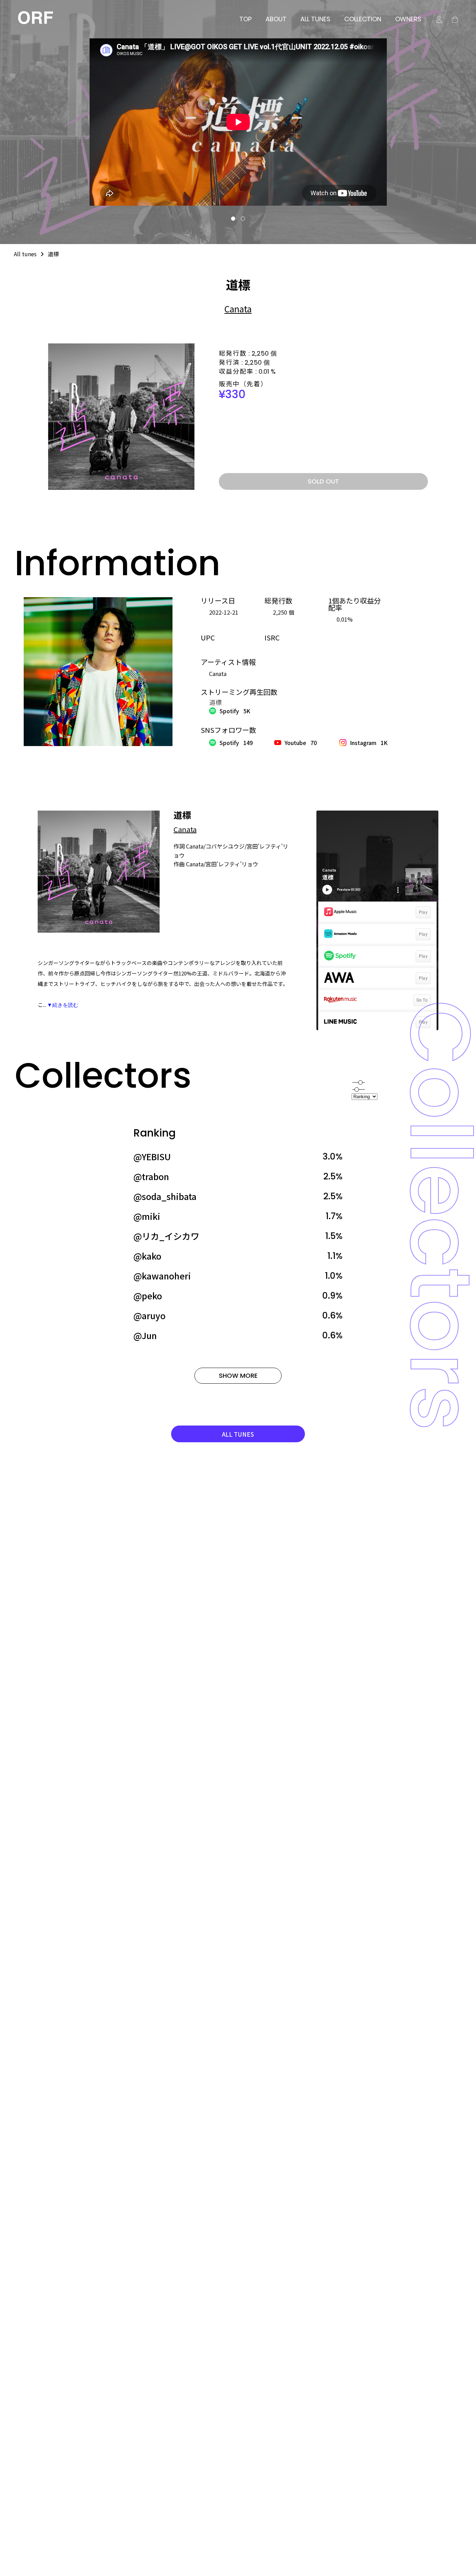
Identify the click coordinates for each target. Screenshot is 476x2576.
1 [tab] (233, 219)
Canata (238, 309)
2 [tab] (243, 219)
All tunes (25, 254)
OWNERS (408, 19)
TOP (245, 19)
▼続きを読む (63, 1005)
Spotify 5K (235, 711)
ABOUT (276, 19)
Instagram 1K (369, 743)
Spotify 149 (236, 743)
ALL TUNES (315, 19)
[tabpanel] (238, 122)
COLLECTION (363, 19)
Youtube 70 (301, 743)
